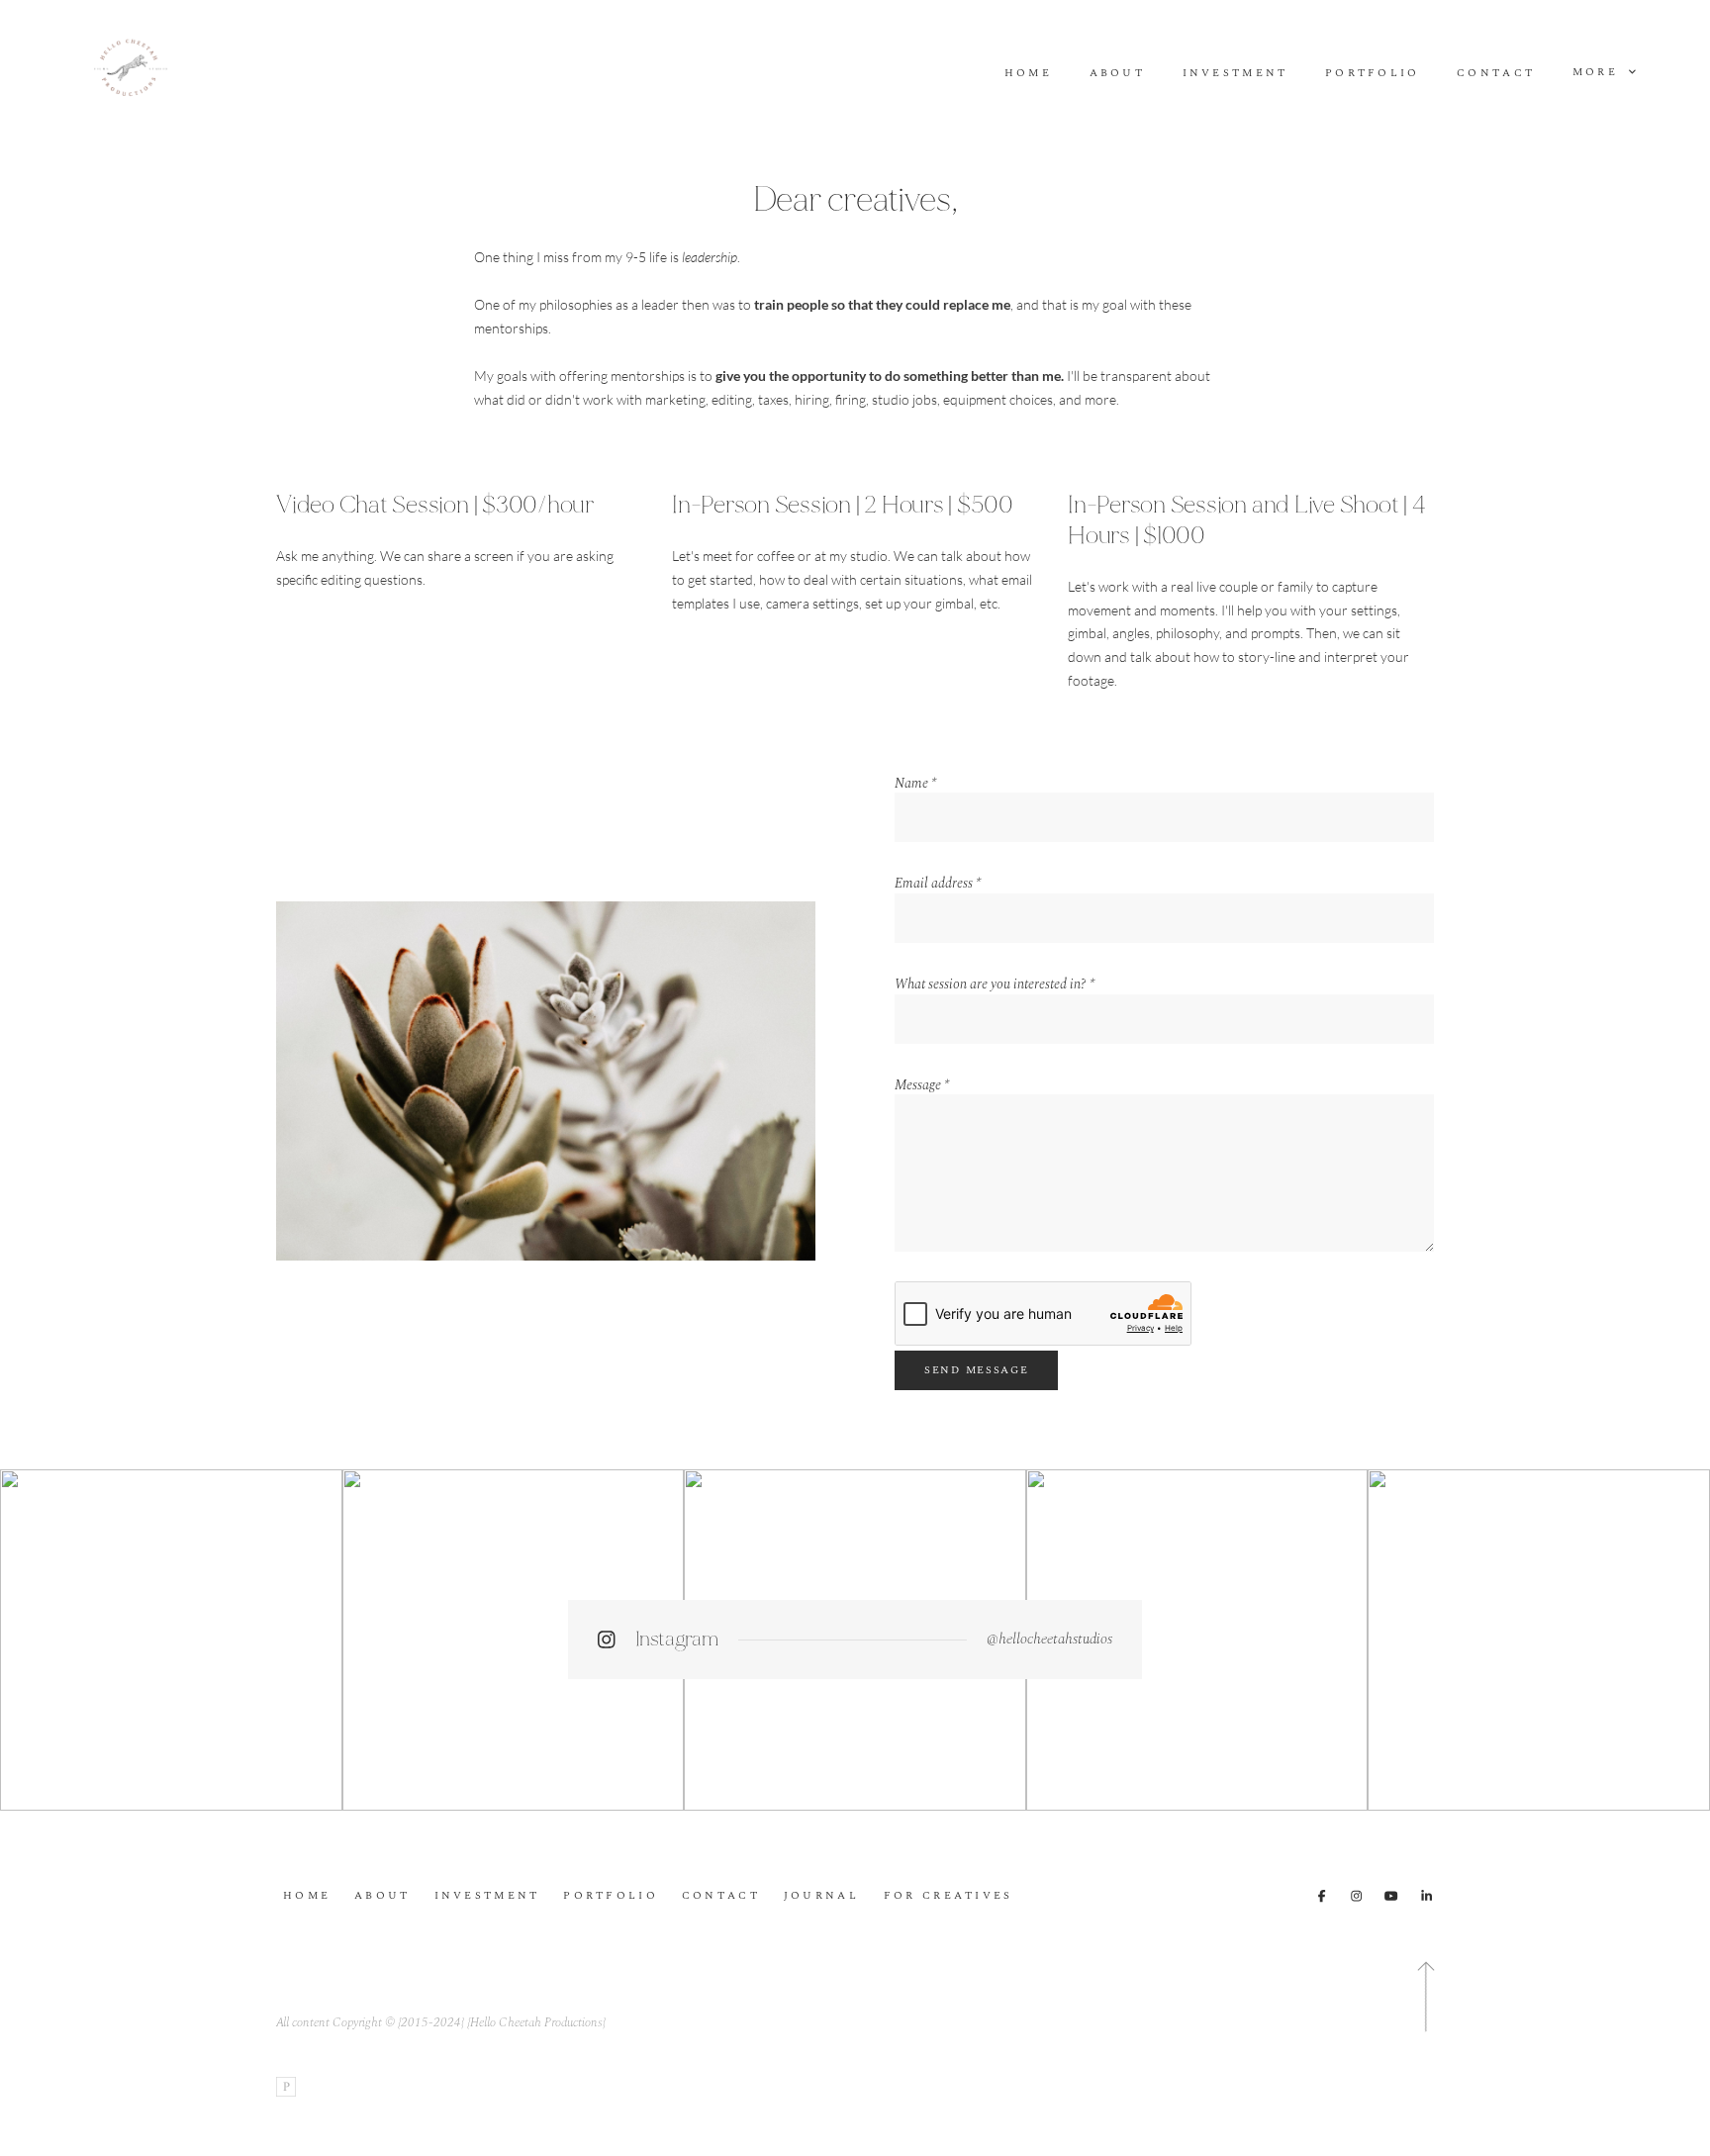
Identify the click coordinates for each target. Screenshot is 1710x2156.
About (1117, 74)
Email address (938, 884)
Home (1028, 74)
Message (922, 1085)
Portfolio (1373, 74)
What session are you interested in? (995, 984)
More (1598, 72)
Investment (1235, 74)
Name (915, 784)
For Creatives (949, 1896)
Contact (1496, 74)
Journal (821, 1896)
